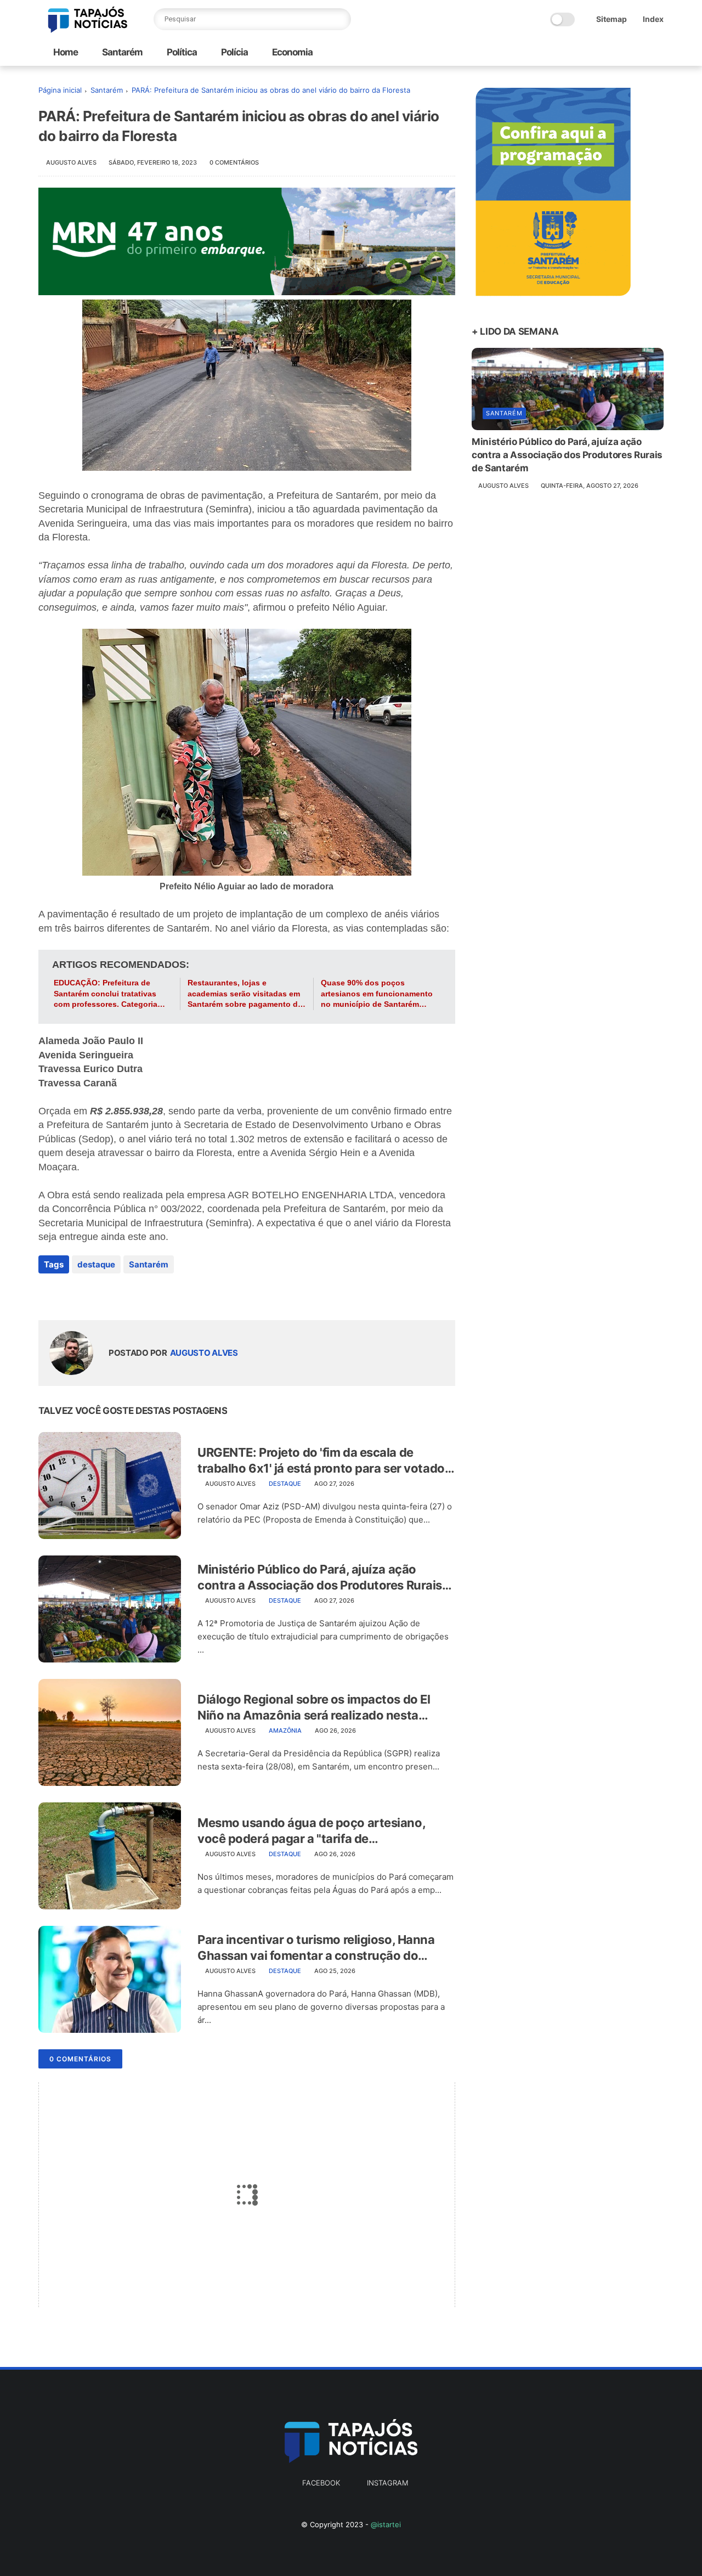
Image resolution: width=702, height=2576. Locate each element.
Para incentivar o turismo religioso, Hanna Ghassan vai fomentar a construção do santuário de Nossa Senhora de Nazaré (316, 1948)
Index (653, 19)
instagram (387, 2483)
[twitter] (70, 1294)
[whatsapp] (92, 1294)
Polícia (234, 52)
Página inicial (60, 90)
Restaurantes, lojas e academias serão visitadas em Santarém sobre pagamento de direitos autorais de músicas (245, 994)
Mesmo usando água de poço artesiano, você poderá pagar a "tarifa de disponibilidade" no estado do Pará (311, 1831)
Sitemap (612, 19)
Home (66, 52)
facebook (321, 2483)
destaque (96, 1264)
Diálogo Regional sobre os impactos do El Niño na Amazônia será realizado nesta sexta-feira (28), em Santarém (314, 1707)
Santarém (121, 52)
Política (181, 52)
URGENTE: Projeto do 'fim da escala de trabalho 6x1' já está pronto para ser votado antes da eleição (321, 1461)
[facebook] (48, 1294)
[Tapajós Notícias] (88, 30)
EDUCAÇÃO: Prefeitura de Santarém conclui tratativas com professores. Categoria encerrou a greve (106, 994)
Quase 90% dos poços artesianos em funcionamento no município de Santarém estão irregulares (377, 994)
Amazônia (285, 1731)
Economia (291, 52)
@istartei (386, 2524)
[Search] (340, 19)
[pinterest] (114, 1294)
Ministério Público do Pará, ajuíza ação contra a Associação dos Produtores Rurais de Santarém (320, 1577)
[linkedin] (136, 1294)
